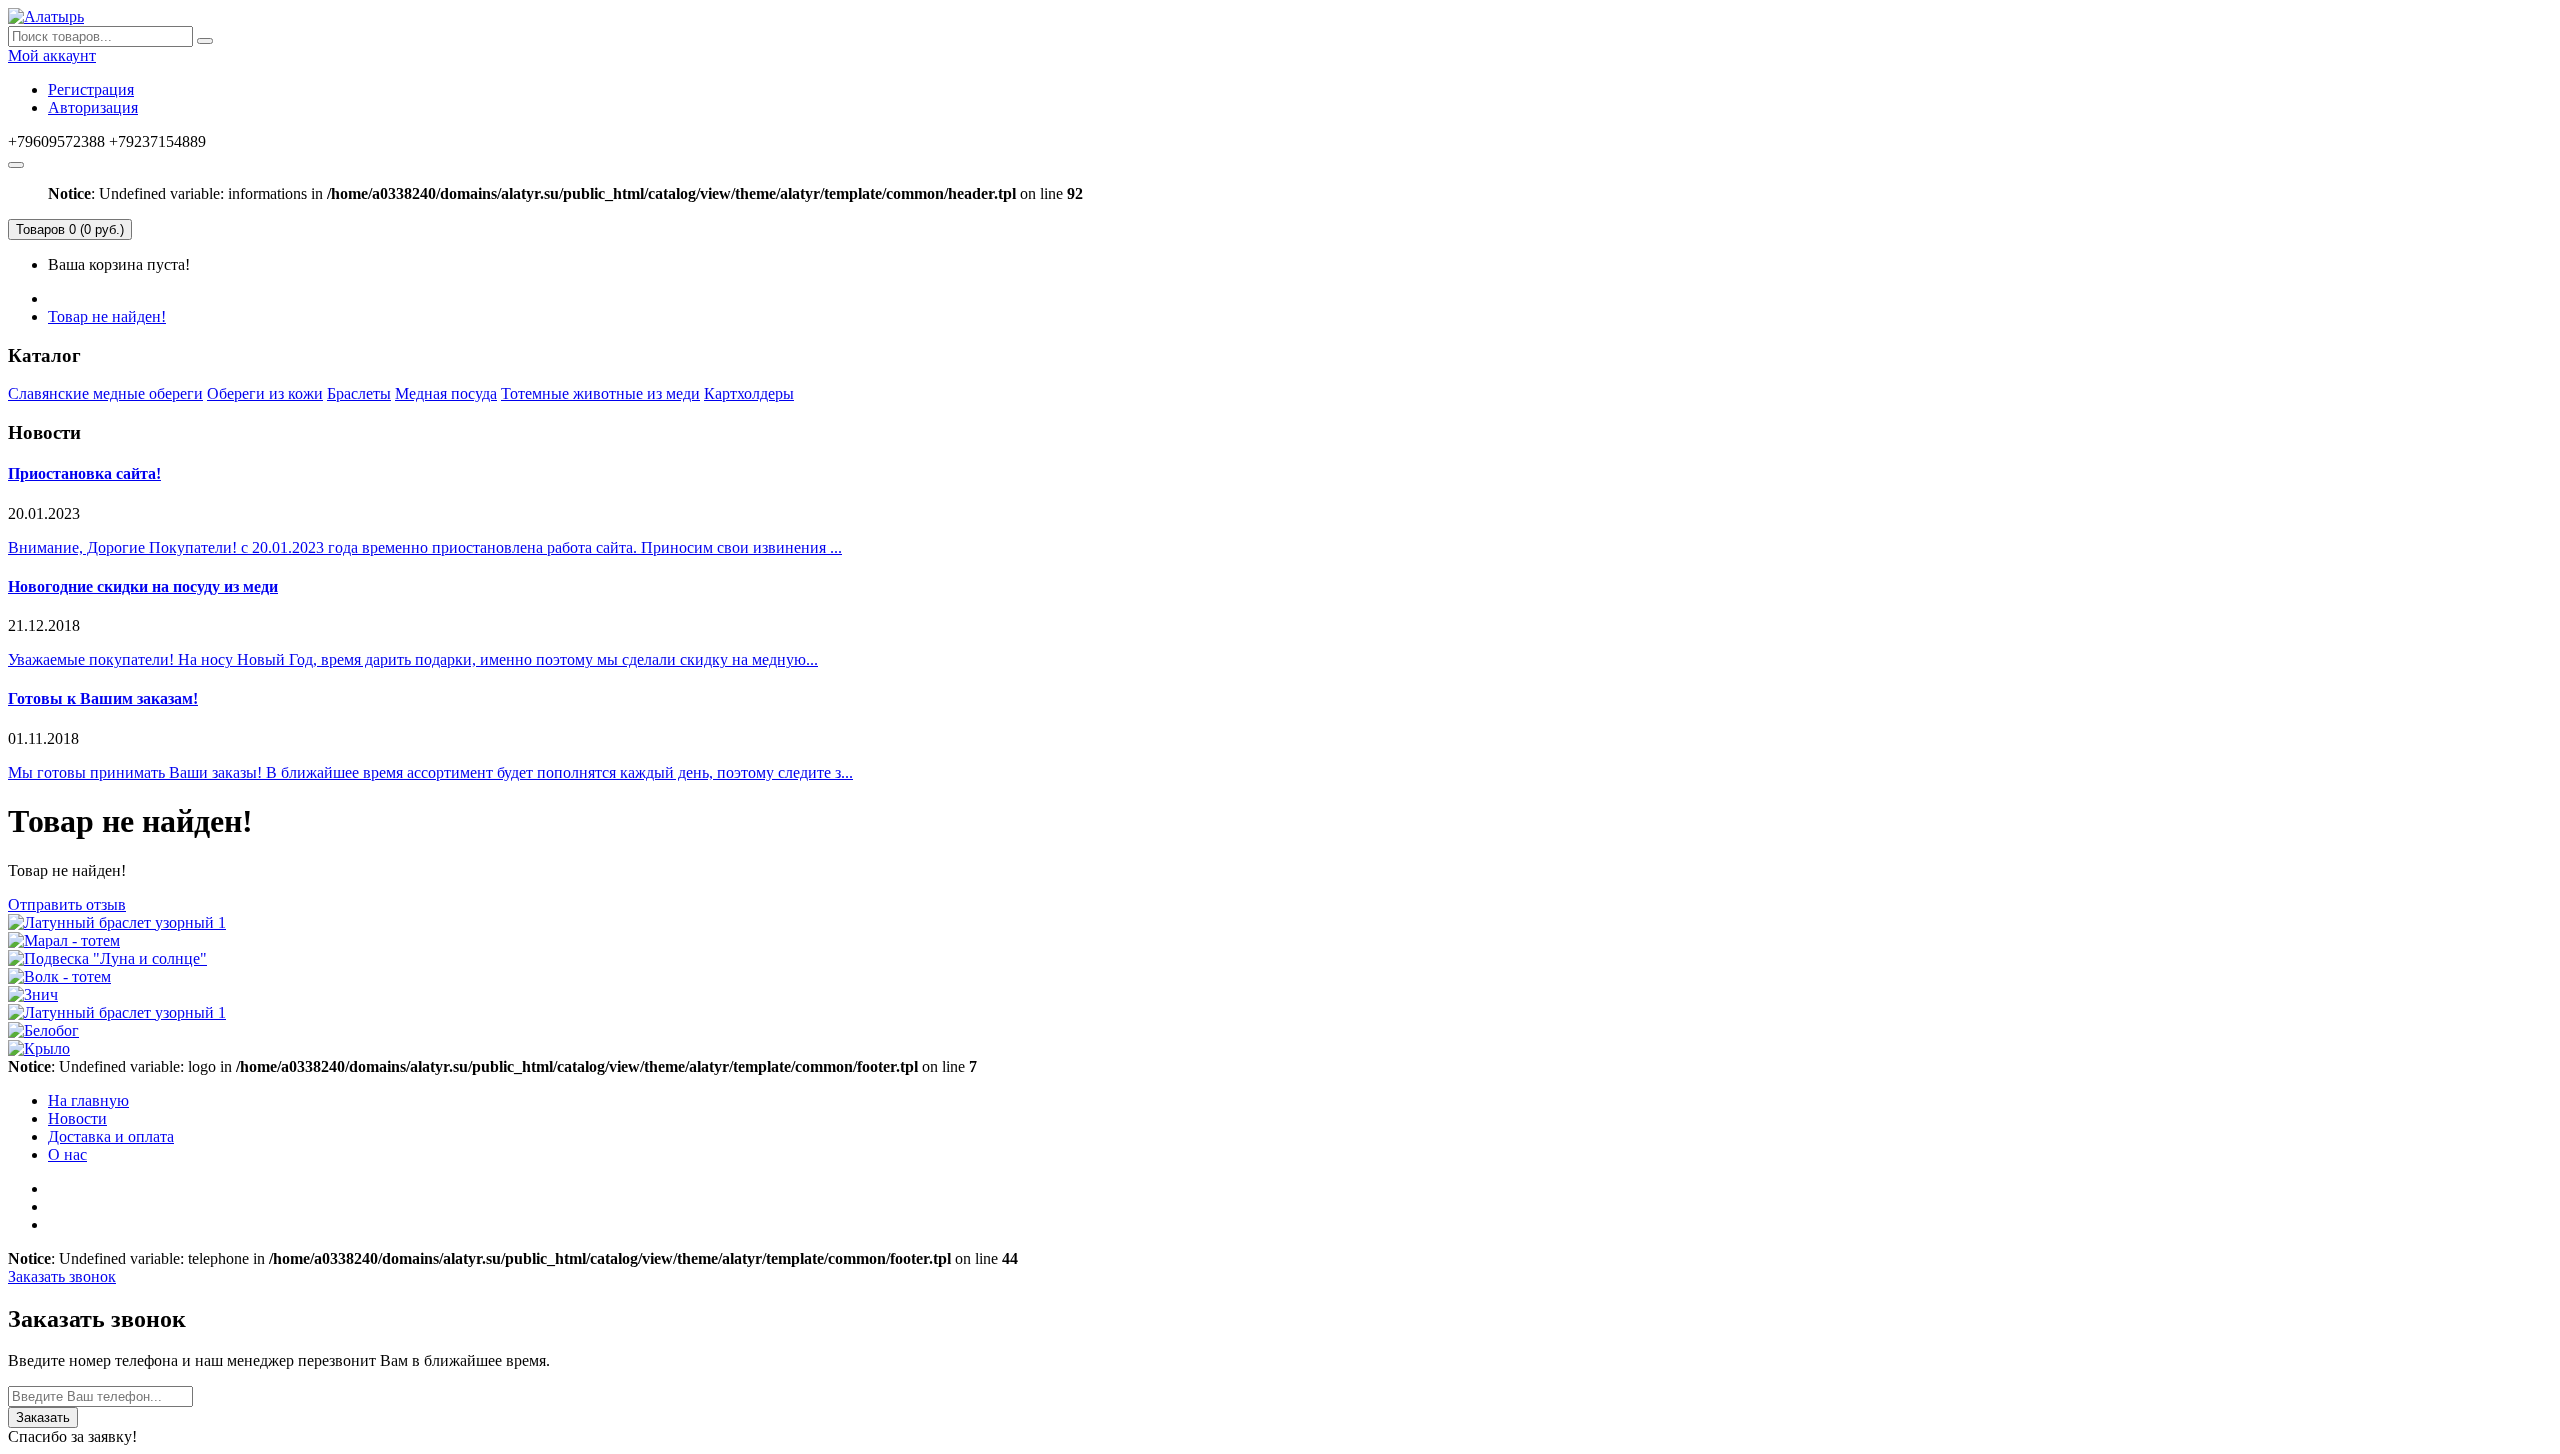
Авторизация (93, 107)
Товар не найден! (107, 316)
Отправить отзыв (67, 904)
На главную (88, 1100)
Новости (77, 1118)
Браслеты (359, 393)
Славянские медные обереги (105, 393)
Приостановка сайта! (84, 473)
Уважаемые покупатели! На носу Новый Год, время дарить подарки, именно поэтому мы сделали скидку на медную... (413, 659)
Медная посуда (446, 393)
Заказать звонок (62, 1276)
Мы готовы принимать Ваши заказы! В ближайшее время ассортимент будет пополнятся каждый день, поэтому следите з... (430, 772)
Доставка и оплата (111, 1136)
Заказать (43, 1417)
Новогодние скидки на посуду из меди (143, 586)
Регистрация (91, 89)
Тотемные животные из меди (600, 393)
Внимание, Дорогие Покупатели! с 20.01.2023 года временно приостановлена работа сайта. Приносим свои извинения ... (425, 547)
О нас (67, 1154)
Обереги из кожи (265, 393)
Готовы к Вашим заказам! (103, 698)
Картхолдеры (749, 393)
